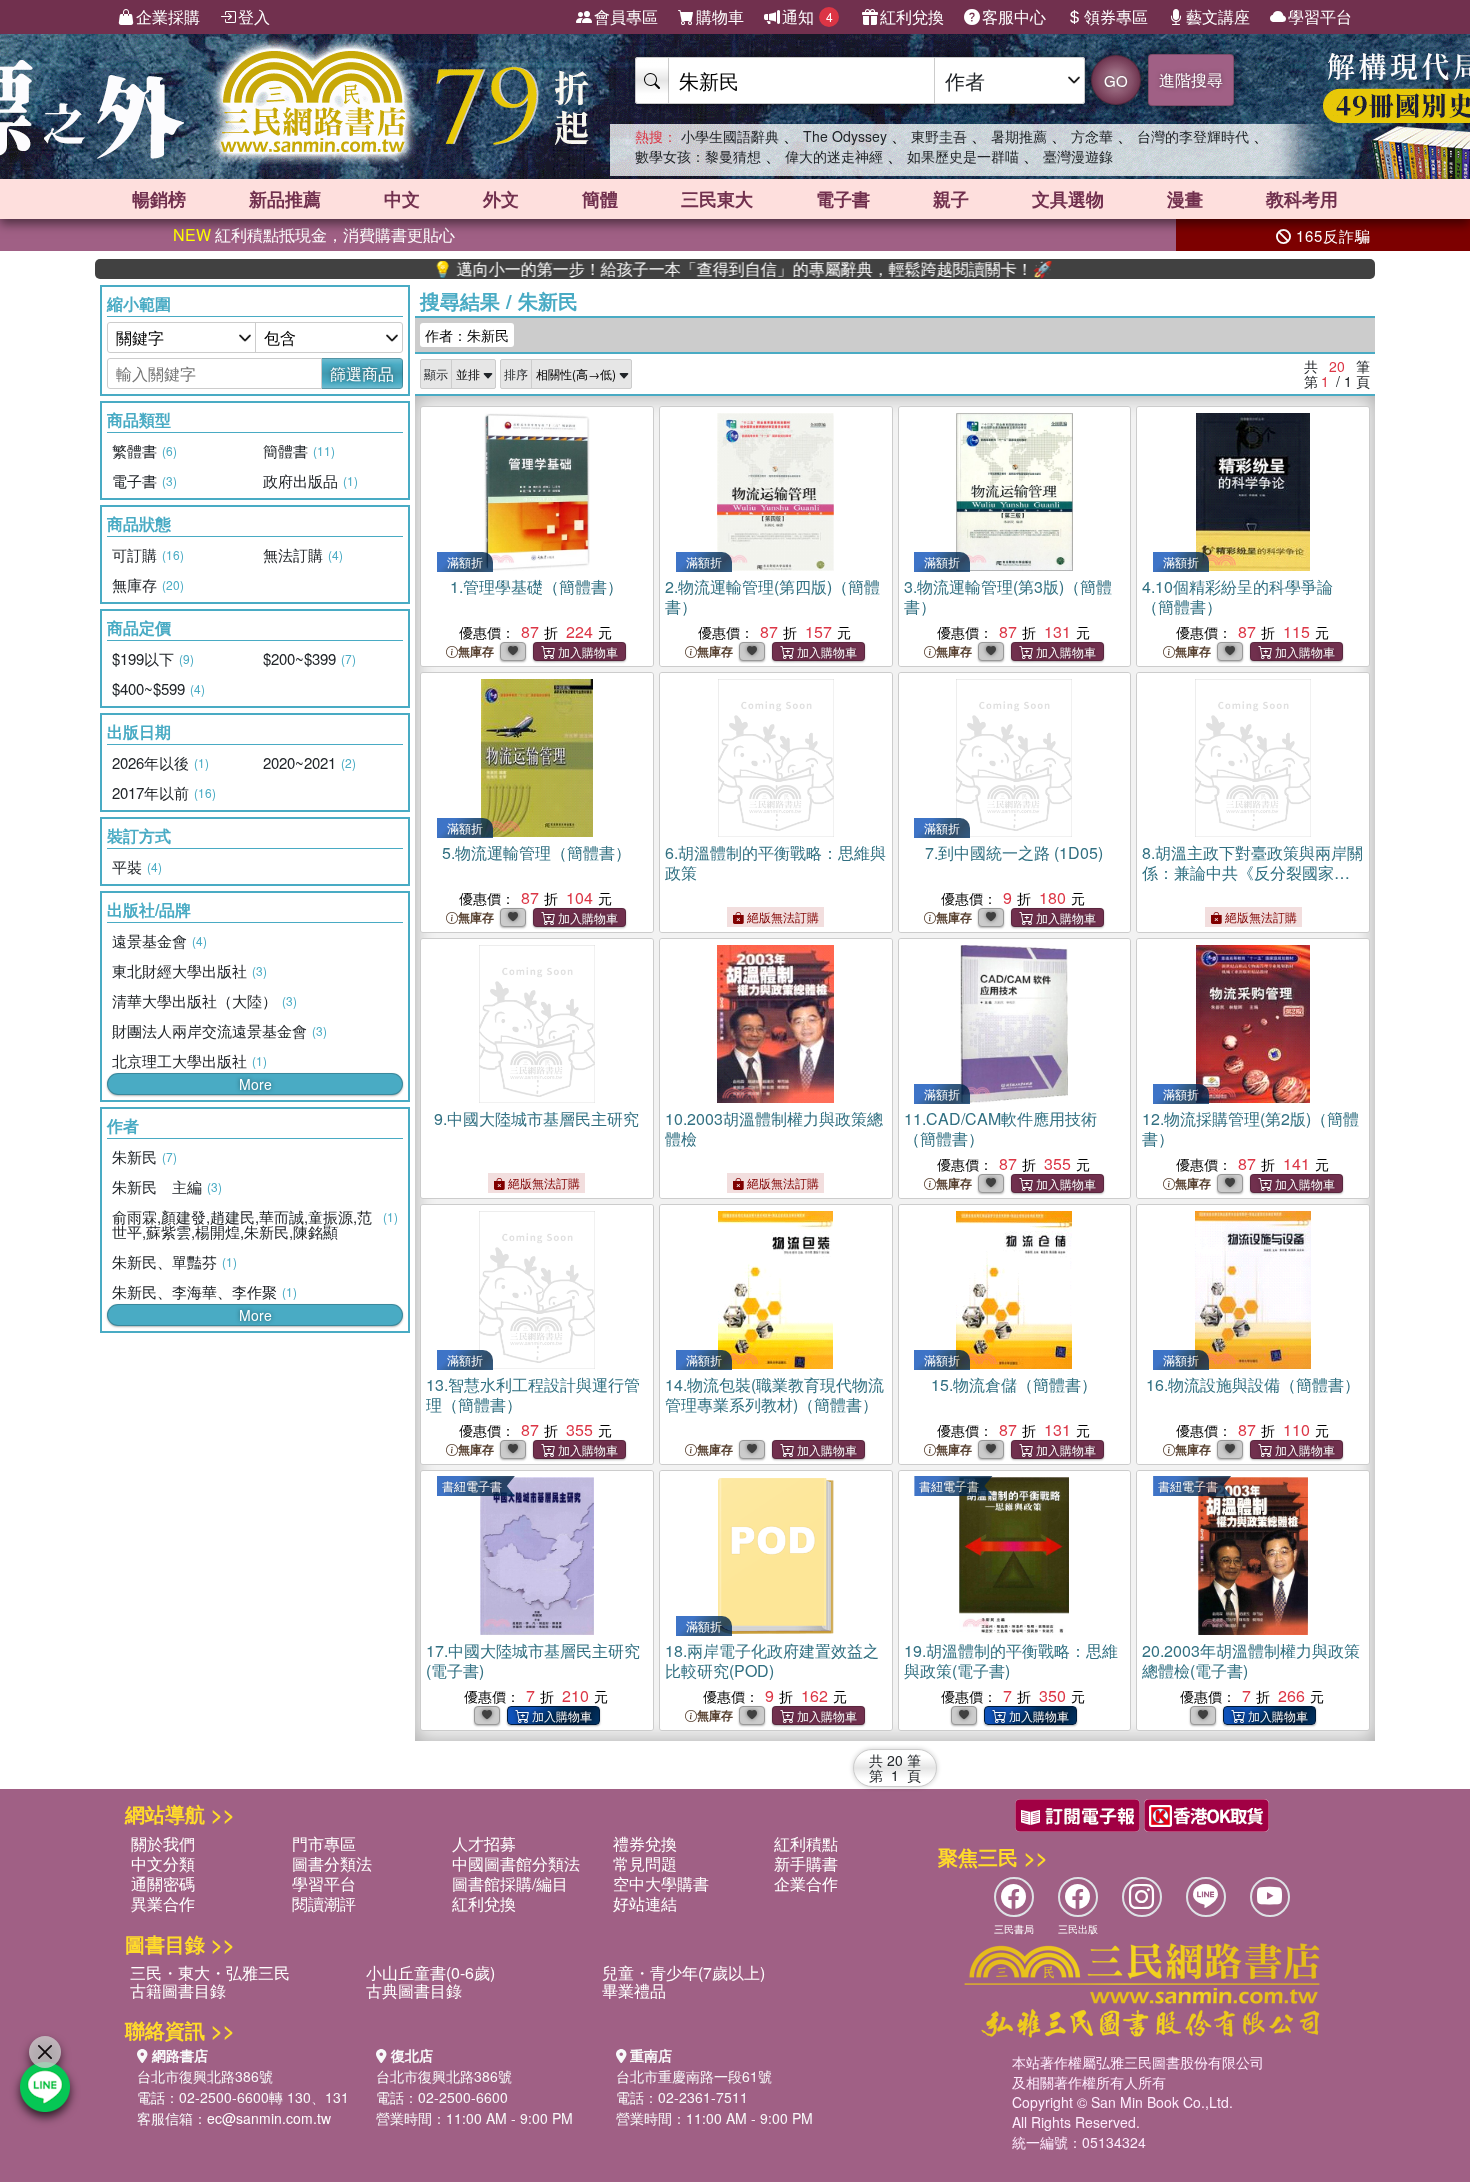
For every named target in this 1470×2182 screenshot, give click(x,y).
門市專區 (324, 1843)
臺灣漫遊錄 (1078, 156)
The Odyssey (845, 136)
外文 (501, 199)
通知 (807, 16)
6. (775, 862)
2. (772, 596)
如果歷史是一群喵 (963, 156)
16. (1253, 1384)
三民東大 (717, 199)
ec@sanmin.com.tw (269, 2118)
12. (1250, 1128)
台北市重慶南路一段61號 (694, 2076)
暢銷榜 (159, 199)
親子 (951, 199)
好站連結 (645, 1903)
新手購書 (806, 1863)
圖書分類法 (332, 1863)
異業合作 (163, 1903)
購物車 (720, 16)
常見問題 (645, 1863)
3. (1008, 596)
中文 (402, 199)
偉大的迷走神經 (834, 156)
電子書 (843, 199)
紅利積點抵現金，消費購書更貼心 (314, 234)
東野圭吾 (939, 136)
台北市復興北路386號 (205, 2076)
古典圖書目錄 (414, 1990)
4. (1237, 596)
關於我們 (163, 1843)
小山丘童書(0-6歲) (430, 1972)
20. (1251, 1660)
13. (533, 1394)
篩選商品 (362, 373)
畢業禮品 (634, 1990)
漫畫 (1185, 199)
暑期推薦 (1019, 136)
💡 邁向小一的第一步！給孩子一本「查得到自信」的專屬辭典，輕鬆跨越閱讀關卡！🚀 (672, 269)
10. (774, 1128)
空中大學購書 (661, 1883)
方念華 (1092, 136)
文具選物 (1068, 199)
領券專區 (1116, 16)
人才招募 (484, 1843)
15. (1014, 1384)
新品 (285, 199)
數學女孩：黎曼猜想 (698, 156)
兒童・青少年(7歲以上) (683, 1972)
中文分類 (163, 1863)
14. (774, 1394)
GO (1116, 80)
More (255, 1084)
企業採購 (168, 16)
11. (1000, 1128)
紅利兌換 (912, 16)
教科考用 (1302, 199)
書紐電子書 (472, 1485)
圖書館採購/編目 (510, 1883)
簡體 (600, 199)
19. (1011, 1660)
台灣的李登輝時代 (1193, 136)
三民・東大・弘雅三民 (210, 1972)
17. (533, 1660)
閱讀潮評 (324, 1903)
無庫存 (476, 651)
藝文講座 (1218, 16)
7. (1014, 852)
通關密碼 (163, 1883)
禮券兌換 (645, 1843)
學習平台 (1320, 16)
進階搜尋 (1191, 79)
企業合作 (806, 1883)
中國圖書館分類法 (516, 1863)
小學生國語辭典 (730, 136)
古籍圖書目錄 (178, 1990)
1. (536, 586)
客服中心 (1014, 16)
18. (772, 1660)
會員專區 (626, 16)
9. (536, 1118)
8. (1252, 872)
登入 (254, 16)
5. (536, 852)
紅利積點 (806, 1843)
